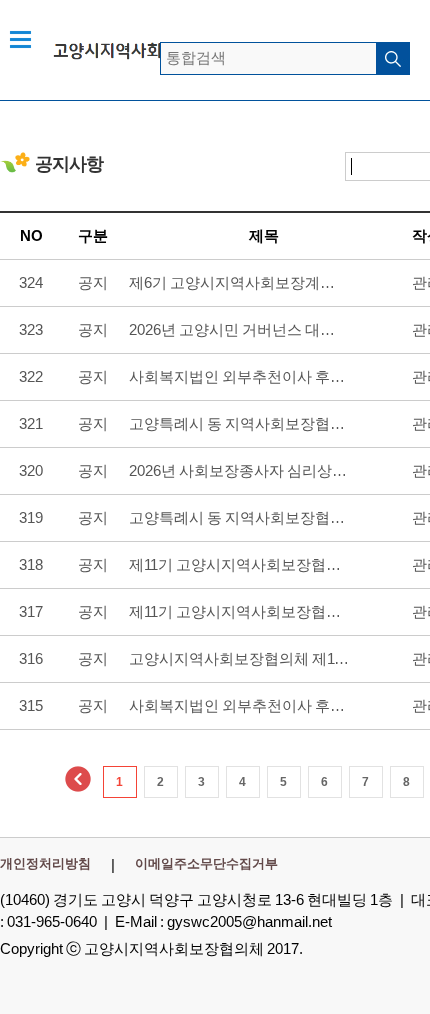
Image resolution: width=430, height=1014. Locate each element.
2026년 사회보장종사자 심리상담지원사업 (239, 470)
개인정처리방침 (45, 863)
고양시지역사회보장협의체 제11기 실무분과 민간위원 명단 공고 (239, 658)
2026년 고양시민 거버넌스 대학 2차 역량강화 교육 (239, 329)
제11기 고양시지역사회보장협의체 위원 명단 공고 (239, 611)
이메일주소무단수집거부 (206, 863)
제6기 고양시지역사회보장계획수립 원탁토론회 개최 (239, 282)
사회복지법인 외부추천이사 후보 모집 (239, 376)
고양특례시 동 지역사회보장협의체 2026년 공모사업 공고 (239, 517)
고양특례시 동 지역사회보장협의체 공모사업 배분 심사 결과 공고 (239, 423)
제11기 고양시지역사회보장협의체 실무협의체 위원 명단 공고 (239, 564)
